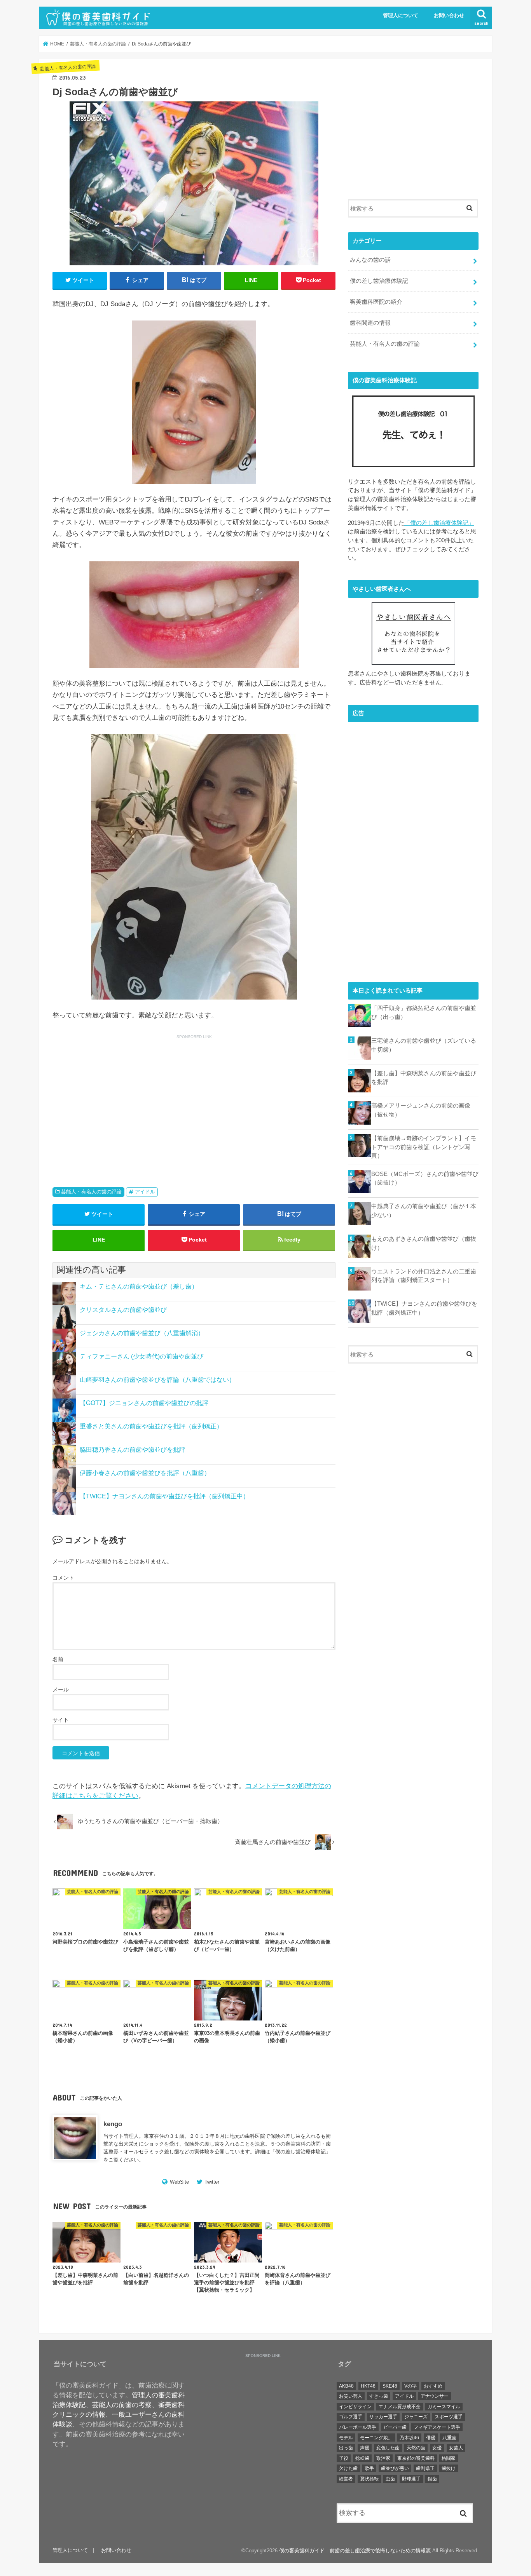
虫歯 (390, 2479)
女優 (437, 2448)
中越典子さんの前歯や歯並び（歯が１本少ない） (424, 1210)
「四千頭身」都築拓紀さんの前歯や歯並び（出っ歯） (424, 1012)
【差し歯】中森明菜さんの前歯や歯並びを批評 (424, 1078)
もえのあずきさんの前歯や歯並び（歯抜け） (424, 1243)
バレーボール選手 (358, 2427)
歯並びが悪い (395, 2468)
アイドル (145, 1192)
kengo (113, 2124)
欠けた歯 (348, 2468)
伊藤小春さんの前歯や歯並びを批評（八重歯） (145, 1473)
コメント (63, 1578)
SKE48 (390, 2386)
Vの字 (410, 2386)
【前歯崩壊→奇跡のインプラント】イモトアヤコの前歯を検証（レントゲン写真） (424, 1147)
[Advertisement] (121, 1101)
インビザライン (355, 2407)
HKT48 (368, 2386)
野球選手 (411, 2479)
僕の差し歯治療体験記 (300, 2152)
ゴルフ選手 (351, 2417)
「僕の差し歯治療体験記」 (439, 523)
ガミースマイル (444, 2407)
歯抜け (449, 2468)
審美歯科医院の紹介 (376, 302)
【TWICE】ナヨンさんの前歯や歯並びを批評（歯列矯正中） (164, 1496)
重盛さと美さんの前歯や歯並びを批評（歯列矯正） (151, 1426)
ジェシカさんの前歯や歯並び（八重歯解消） (142, 1333)
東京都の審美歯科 (416, 2458)
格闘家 (449, 2458)
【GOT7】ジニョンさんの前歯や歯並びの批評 (144, 1403)
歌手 (369, 2468)
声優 (365, 2448)
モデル (346, 2438)
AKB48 (346, 2386)
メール (61, 1689)
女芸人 (456, 2448)
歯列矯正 (425, 2468)
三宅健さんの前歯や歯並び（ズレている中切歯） (424, 1045)
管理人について (401, 16)
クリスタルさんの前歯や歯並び (123, 1310)
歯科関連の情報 (370, 323)
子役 (344, 2458)
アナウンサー (435, 2396)
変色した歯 (388, 2448)
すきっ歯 (379, 2396)
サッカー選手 (383, 2417)
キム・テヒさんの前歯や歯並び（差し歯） (139, 1286)
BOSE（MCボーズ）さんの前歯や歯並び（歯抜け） (425, 1178)
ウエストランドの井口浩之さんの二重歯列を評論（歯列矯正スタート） (424, 1276)
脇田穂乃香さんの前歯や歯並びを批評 (133, 1450)
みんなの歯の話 (370, 260)
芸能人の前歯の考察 (122, 2405)
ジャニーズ (416, 2417)
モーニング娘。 (376, 2438)
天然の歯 (416, 2448)
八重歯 (449, 2438)
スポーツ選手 (449, 2417)
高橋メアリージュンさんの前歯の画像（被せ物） (421, 1110)
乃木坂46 (409, 2438)
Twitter (212, 2182)
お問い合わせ (449, 16)
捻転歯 (362, 2458)
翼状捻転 (369, 2479)
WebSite (179, 2182)
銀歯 (432, 2479)
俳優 (431, 2438)
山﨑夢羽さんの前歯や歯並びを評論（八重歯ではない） (157, 1380)
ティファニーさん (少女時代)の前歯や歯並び (141, 1356)
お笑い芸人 (351, 2396)
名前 (58, 1659)
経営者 (346, 2479)
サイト (61, 1720)
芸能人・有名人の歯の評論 (91, 1192)
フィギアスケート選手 (437, 2427)
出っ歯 (346, 2448)
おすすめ (433, 2386)
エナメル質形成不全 (400, 2407)
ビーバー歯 (395, 2427)
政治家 (383, 2458)
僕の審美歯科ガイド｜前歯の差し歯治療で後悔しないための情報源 (355, 2551)
